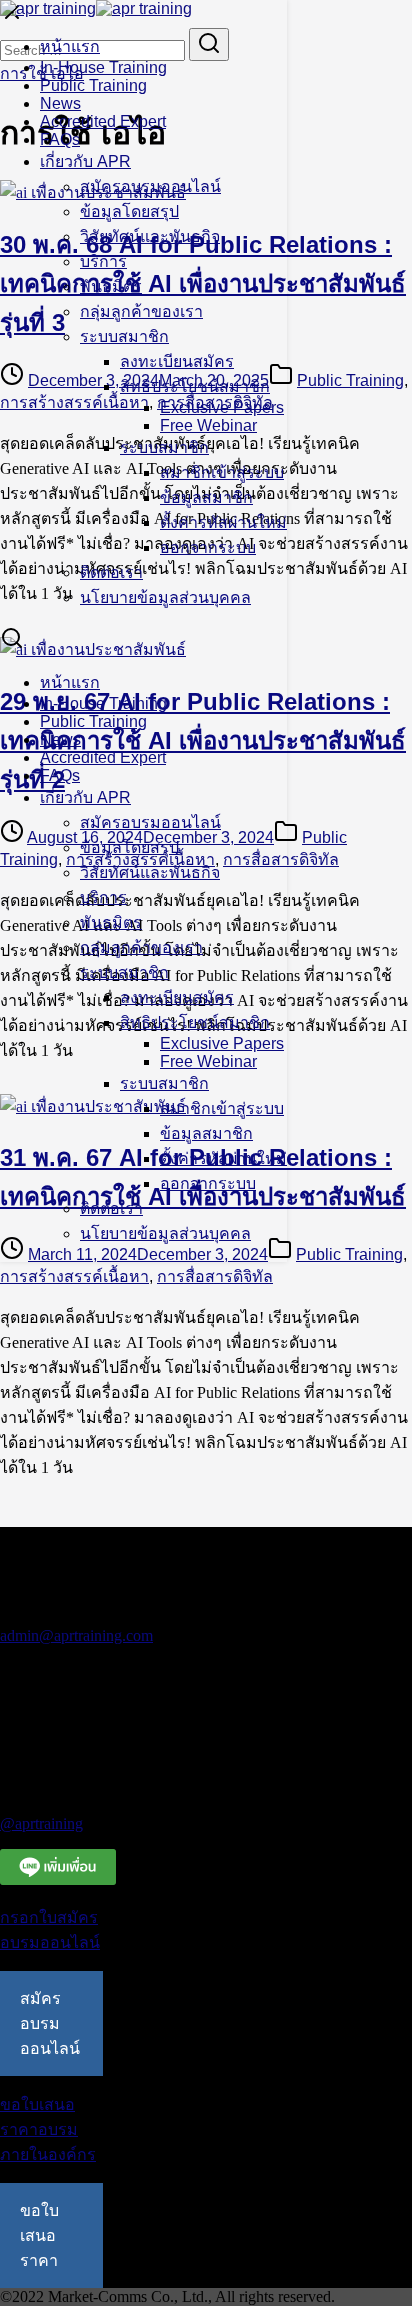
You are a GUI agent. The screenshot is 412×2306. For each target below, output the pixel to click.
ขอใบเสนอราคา (39, 2235)
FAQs (60, 139)
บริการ (103, 261)
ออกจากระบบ (208, 547)
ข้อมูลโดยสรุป (129, 211)
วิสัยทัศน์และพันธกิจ (150, 236)
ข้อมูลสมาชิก (206, 497)
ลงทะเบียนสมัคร (177, 361)
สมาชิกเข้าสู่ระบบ (222, 472)
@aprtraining (41, 1823)
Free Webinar (208, 425)
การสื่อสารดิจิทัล (215, 1276)
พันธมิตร (111, 286)
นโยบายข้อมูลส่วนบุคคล (165, 597)
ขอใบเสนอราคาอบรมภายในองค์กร (48, 2129)
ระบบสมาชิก (124, 336)
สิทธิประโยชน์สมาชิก (195, 386)
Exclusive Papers (222, 407)
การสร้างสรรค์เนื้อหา (74, 1276)
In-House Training (103, 67)
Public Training (93, 85)
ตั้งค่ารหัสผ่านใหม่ (223, 522)
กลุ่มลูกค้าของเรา (141, 311)
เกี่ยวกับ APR (85, 161)
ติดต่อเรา (111, 572)
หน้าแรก (70, 46)
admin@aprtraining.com (76, 1635)
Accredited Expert (103, 121)
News (60, 103)
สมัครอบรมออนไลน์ (150, 186)
